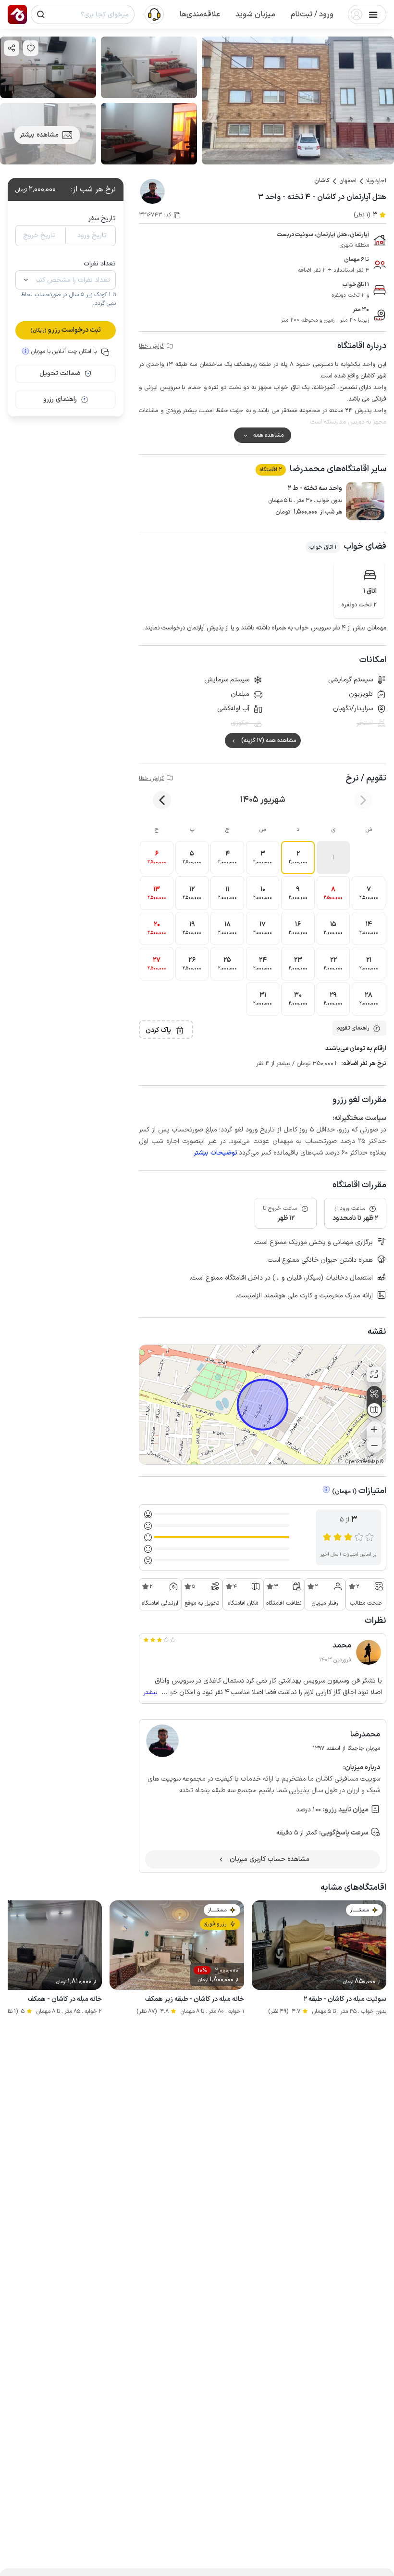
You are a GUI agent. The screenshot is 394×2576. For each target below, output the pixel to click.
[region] (263, 1405)
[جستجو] (41, 14)
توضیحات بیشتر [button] (215, 1153)
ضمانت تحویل (60, 373)
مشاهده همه (268, 435)
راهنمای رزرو (60, 399)
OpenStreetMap (362, 1462)
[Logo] (17, 14)
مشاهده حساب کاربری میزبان (270, 1859)
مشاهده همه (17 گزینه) (269, 741)
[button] (312, 14)
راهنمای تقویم (353, 1028)
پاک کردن (158, 1030)
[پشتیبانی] (154, 14)
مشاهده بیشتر (39, 135)
